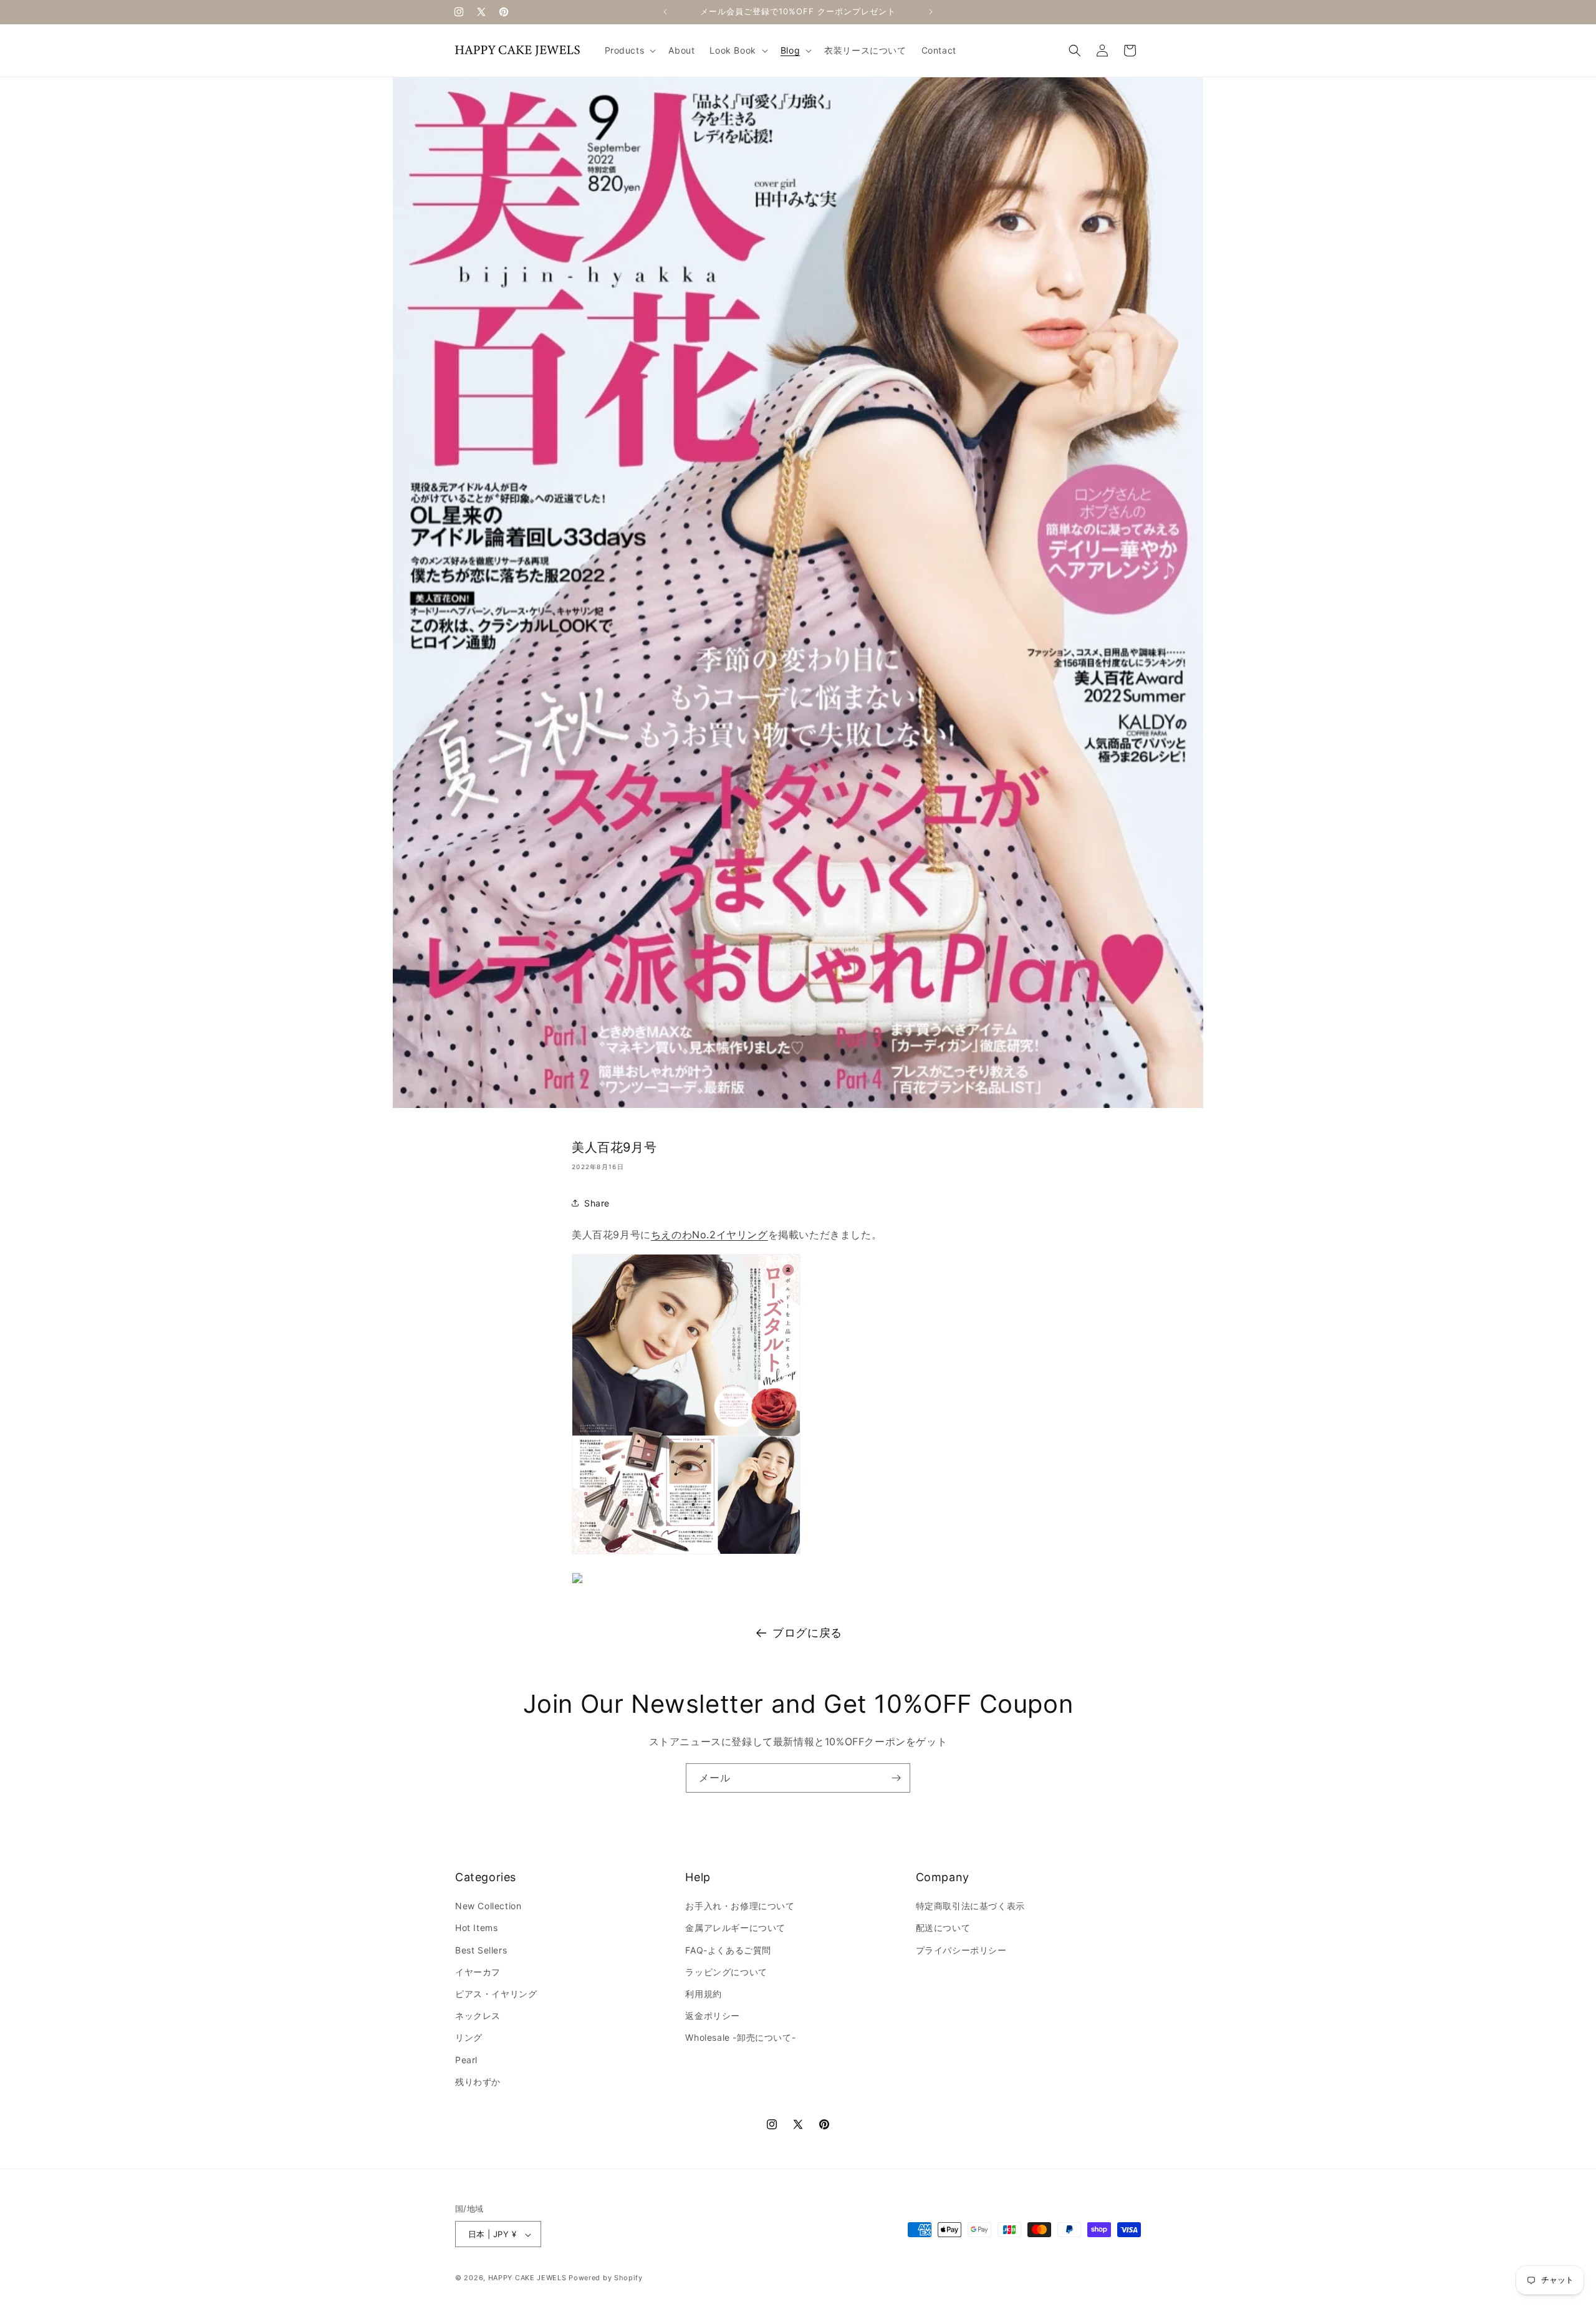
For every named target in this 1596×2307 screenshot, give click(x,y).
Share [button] (597, 1203)
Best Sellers (481, 1950)
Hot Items (476, 1928)
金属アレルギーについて (735, 1928)
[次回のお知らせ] (931, 12)
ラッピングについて (726, 1972)
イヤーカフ (478, 1972)
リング (469, 2038)
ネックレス (478, 2016)
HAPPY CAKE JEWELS (527, 2278)
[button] (629, 51)
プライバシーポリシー (961, 1950)
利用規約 (703, 1994)
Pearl (466, 2060)
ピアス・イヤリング (496, 1994)
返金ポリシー (713, 2016)
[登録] (896, 1778)
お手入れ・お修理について (740, 1906)
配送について (943, 1928)
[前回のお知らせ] (665, 12)
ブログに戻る (807, 1633)
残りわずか (478, 2082)
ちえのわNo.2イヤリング (709, 1235)
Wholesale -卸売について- (740, 2038)
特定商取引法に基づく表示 (970, 1906)
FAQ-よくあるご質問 (728, 1950)
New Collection (488, 1906)
